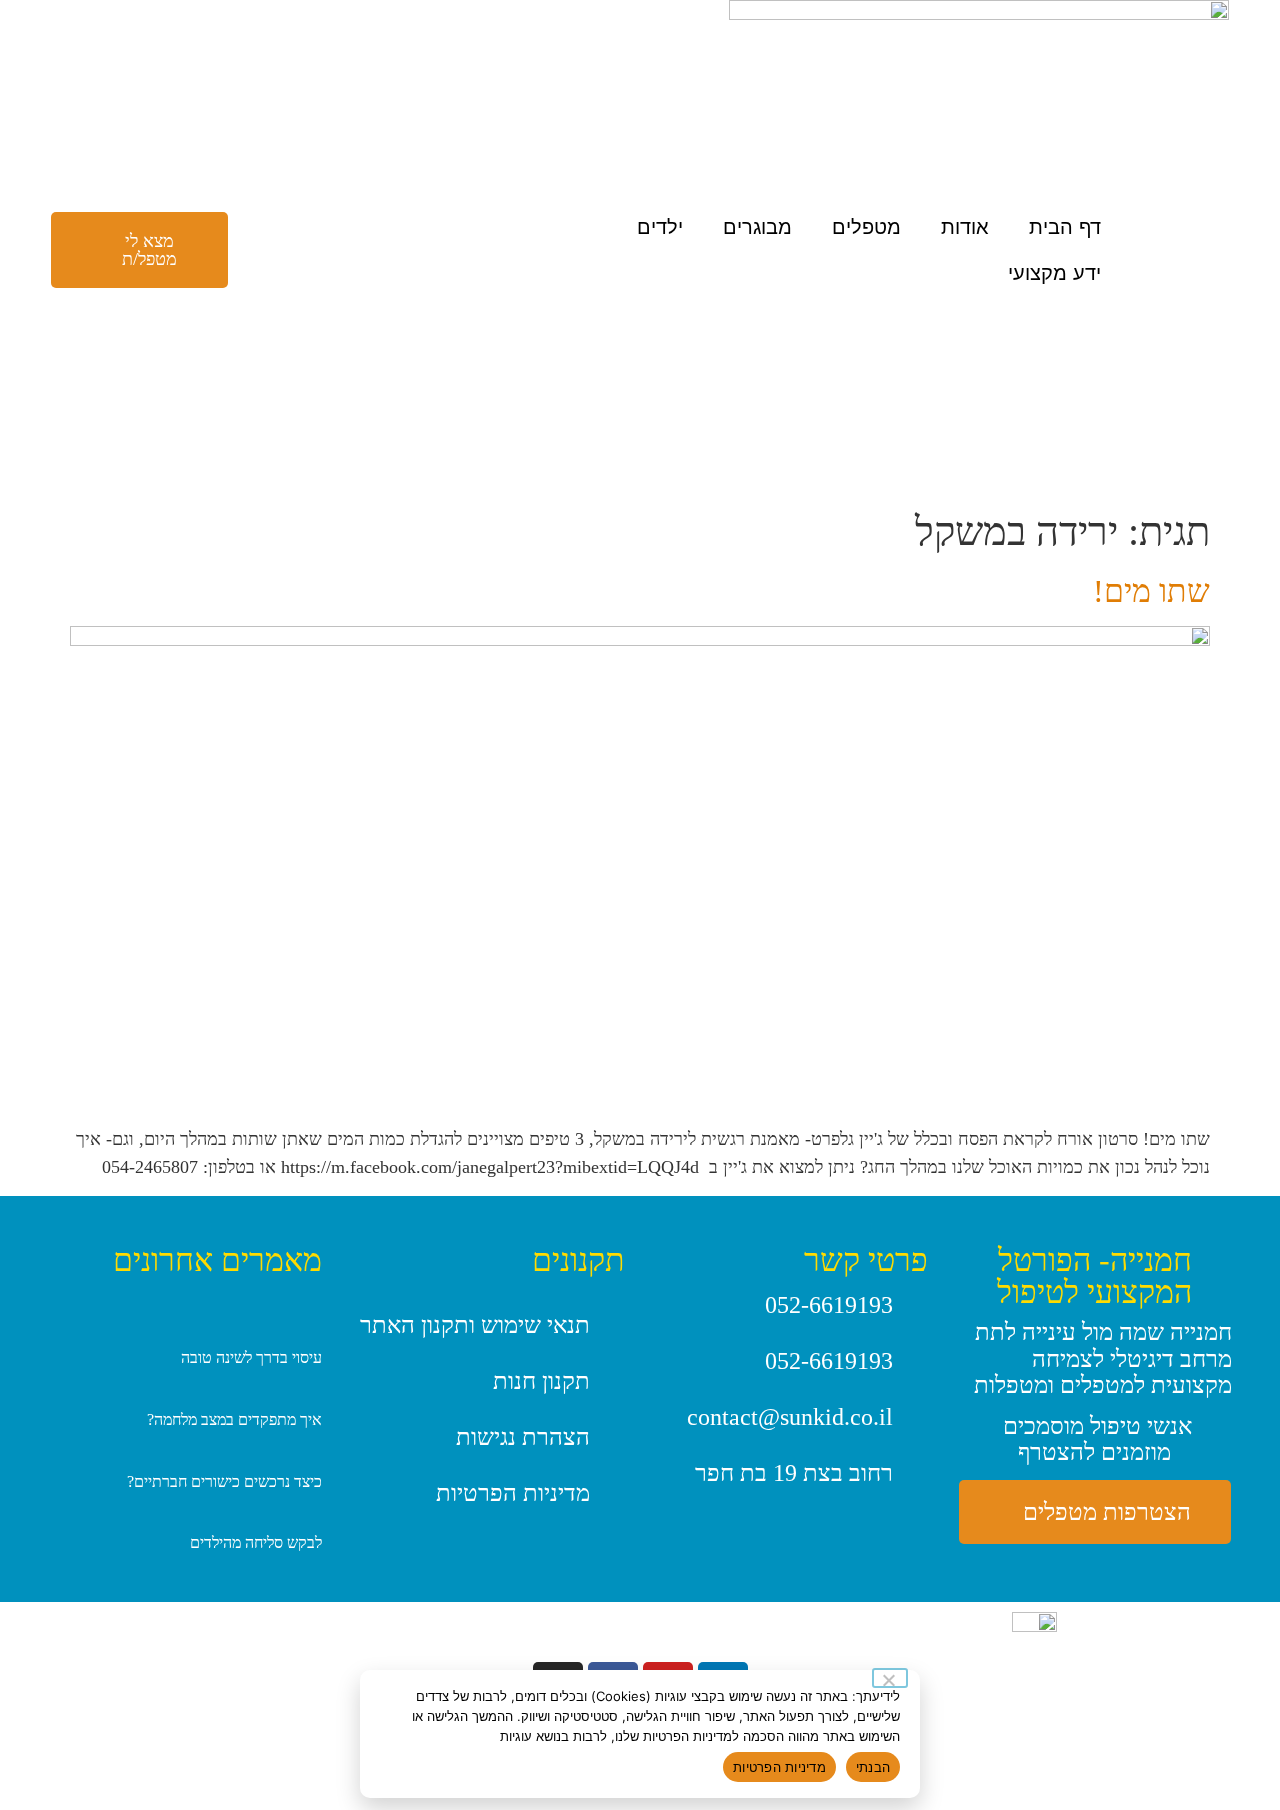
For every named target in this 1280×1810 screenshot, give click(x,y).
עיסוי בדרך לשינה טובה (251, 1357)
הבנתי (873, 1767)
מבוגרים (757, 227)
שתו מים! (1151, 591)
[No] (890, 1678)
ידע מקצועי (1054, 273)
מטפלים (866, 227)
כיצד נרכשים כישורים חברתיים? (224, 1481)
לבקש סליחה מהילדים (256, 1542)
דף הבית (1065, 227)
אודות (965, 227)
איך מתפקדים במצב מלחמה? (234, 1419)
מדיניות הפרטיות (779, 1767)
